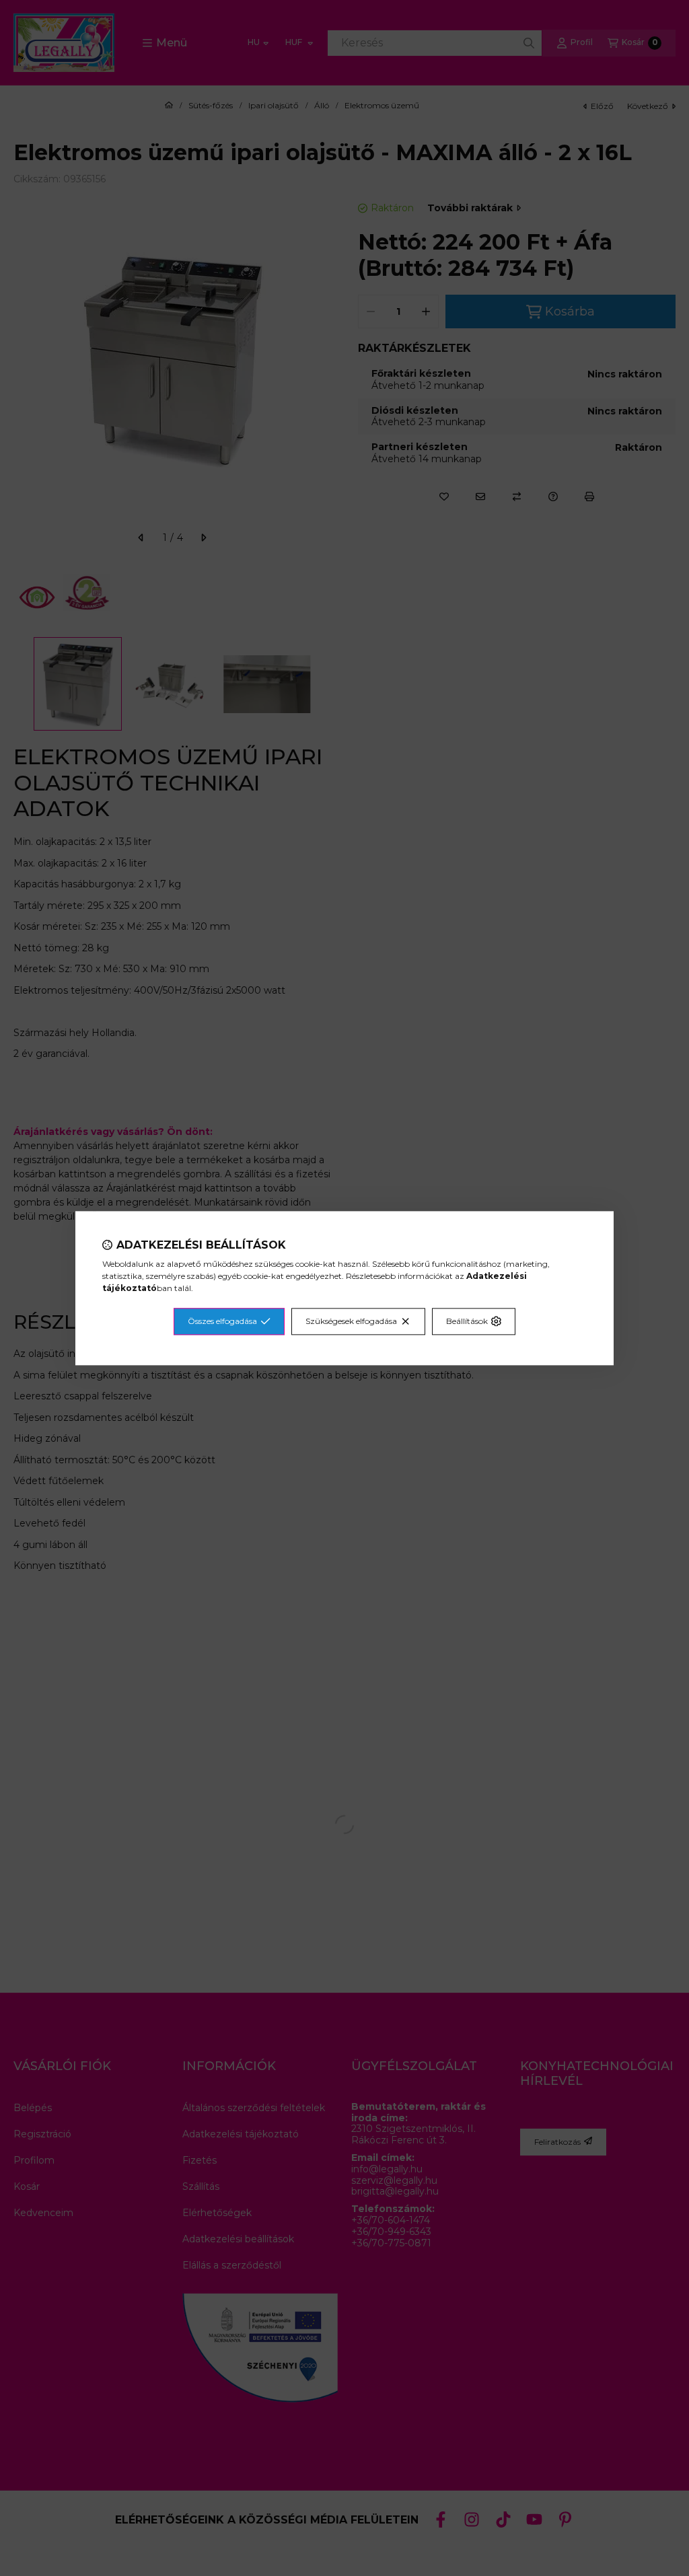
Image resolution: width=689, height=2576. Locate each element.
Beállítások (467, 1321)
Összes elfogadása (222, 1321)
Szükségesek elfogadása (351, 1321)
